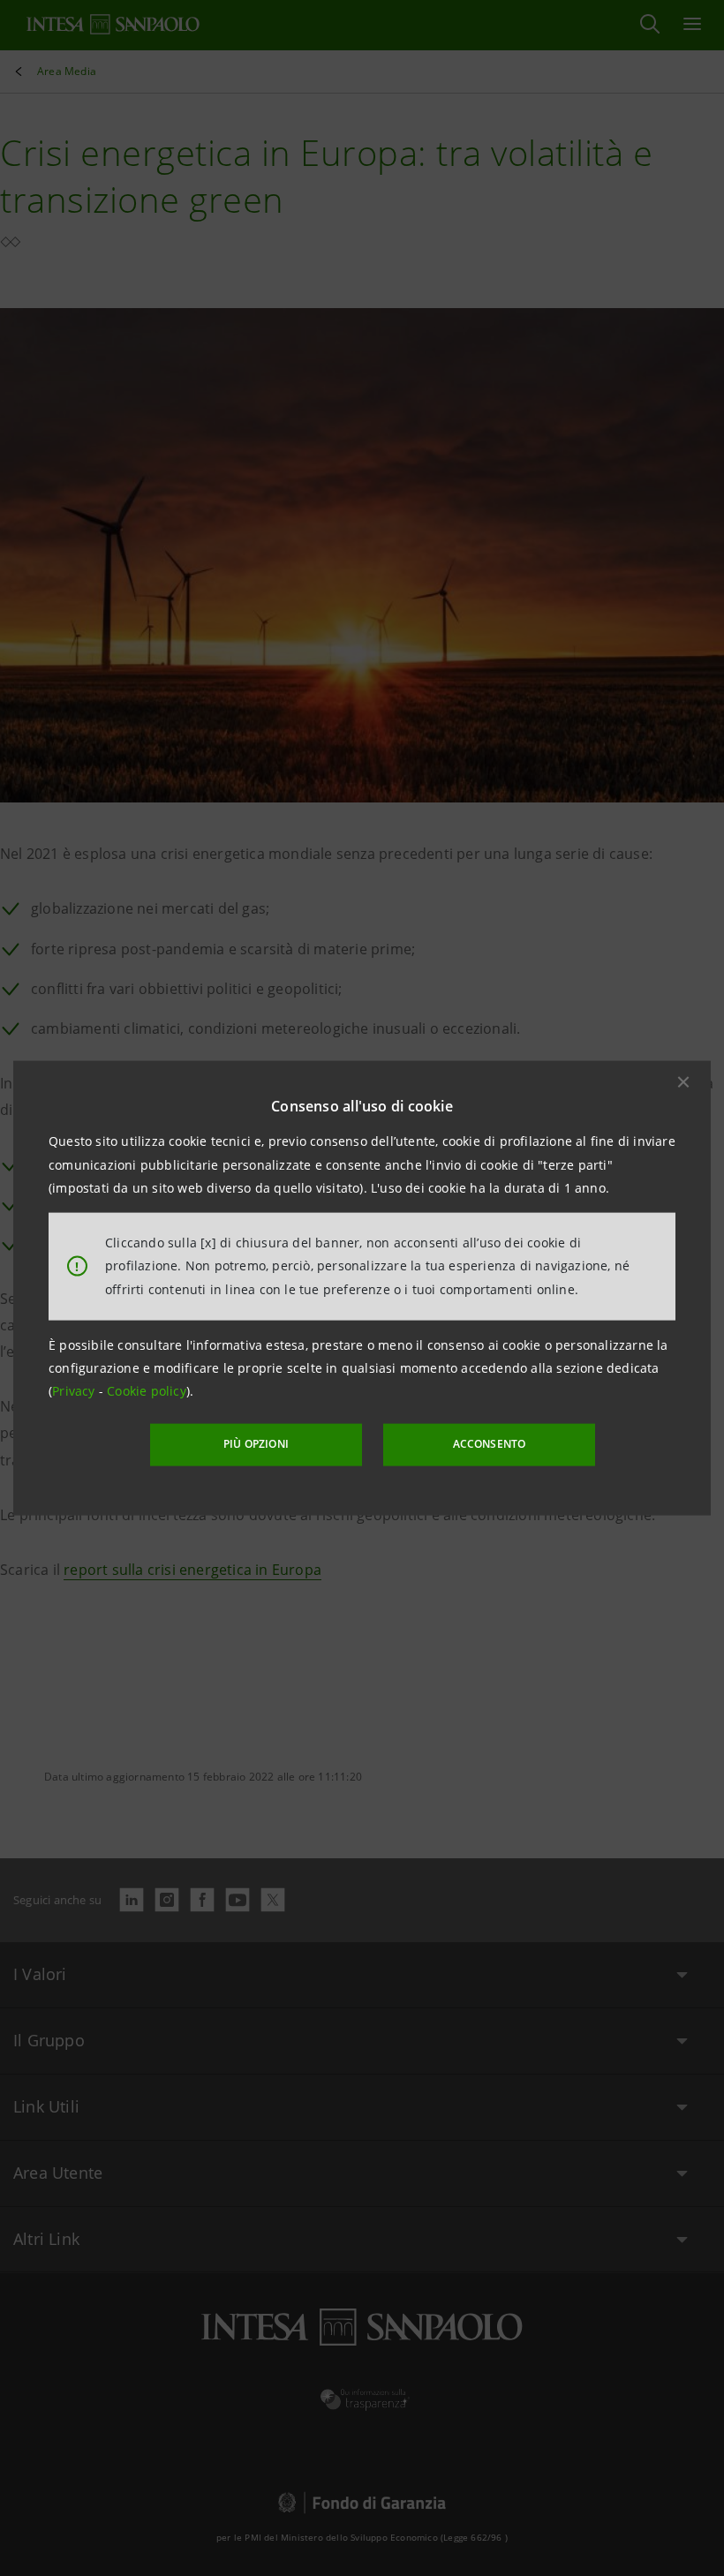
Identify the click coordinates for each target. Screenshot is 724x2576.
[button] (683, 1082)
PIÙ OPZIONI (256, 1444)
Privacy (75, 1391)
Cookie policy (147, 1391)
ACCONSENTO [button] (490, 1444)
